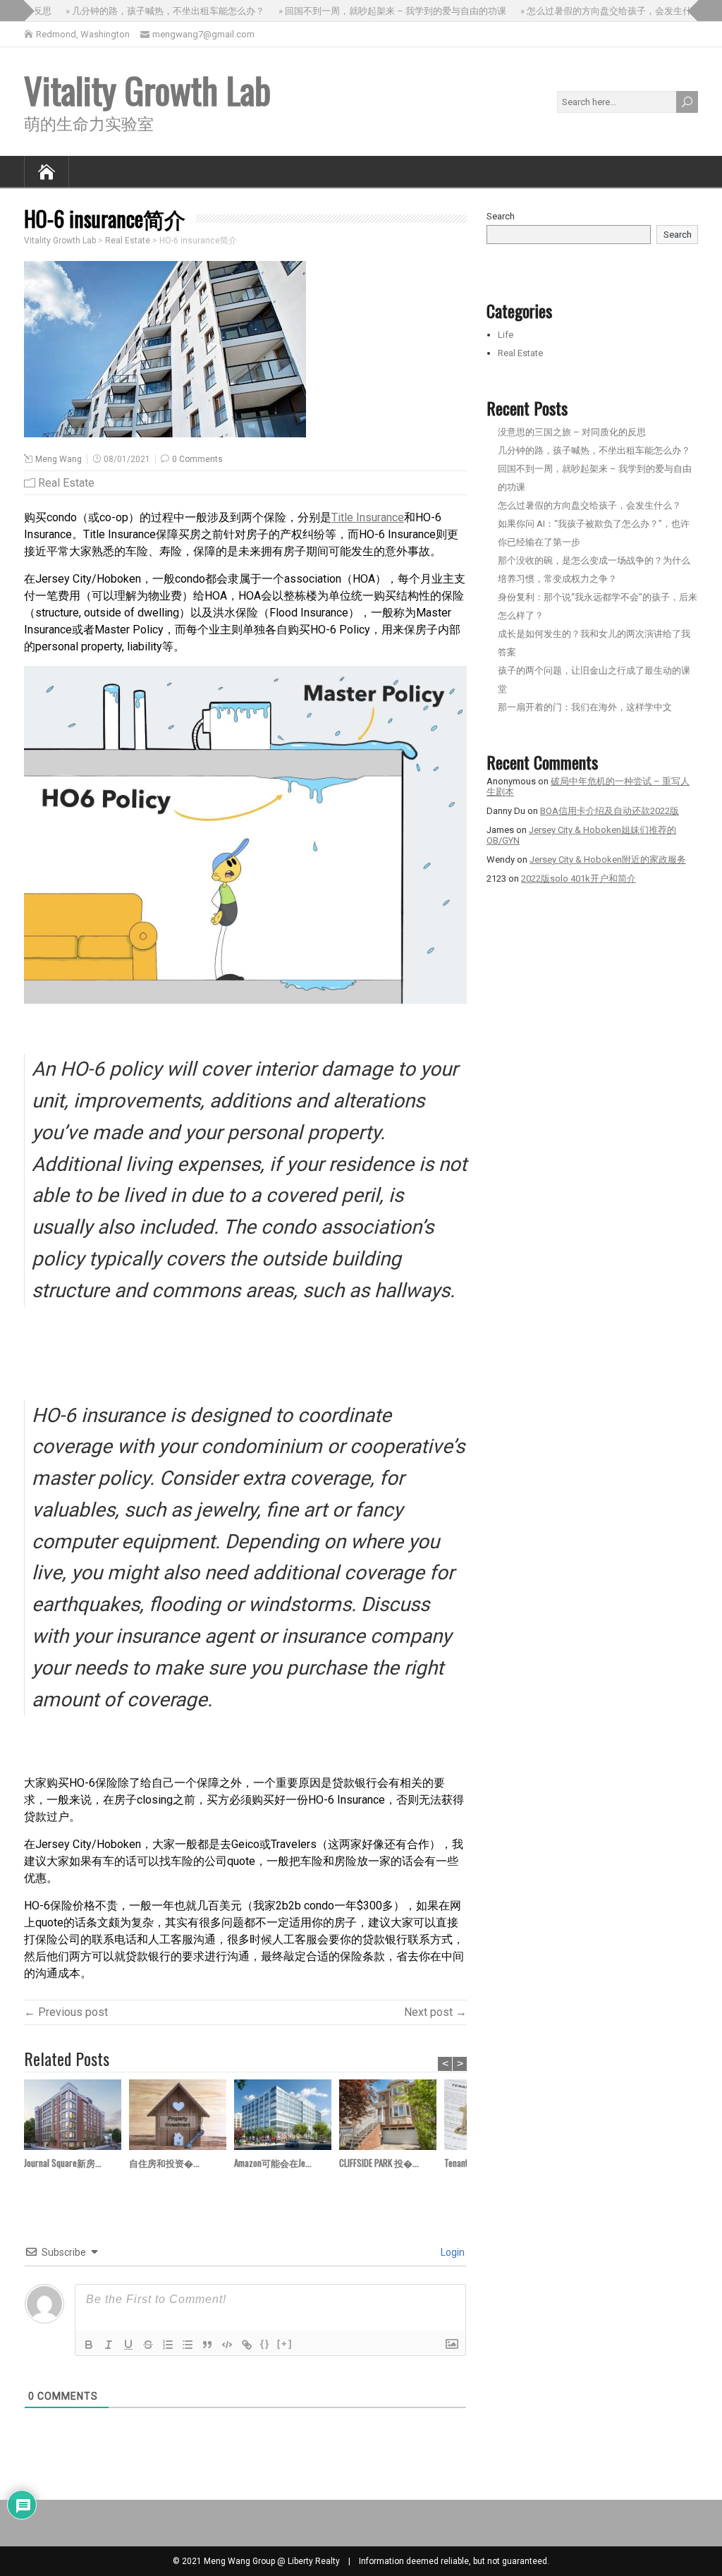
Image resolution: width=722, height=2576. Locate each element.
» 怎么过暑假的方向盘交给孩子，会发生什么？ (598, 11)
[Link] (247, 2345)
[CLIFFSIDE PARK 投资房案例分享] (392, 2117)
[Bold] (89, 2345)
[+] (285, 2344)
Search (501, 216)
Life (506, 335)
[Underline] (128, 2345)
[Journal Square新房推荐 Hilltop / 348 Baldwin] (77, 2117)
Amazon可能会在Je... (273, 2163)
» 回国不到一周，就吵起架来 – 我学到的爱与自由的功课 (375, 11)
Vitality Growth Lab (147, 90)
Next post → (435, 2012)
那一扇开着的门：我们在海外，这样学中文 (585, 707)
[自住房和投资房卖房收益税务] (182, 2117)
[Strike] (148, 2345)
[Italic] (109, 2345)
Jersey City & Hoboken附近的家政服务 (608, 859)
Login (452, 2252)
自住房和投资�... (164, 2163)
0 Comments (197, 459)
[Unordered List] (188, 2345)
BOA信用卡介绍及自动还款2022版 (610, 811)
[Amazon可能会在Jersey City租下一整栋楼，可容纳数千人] (287, 2117)
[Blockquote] (207, 2345)
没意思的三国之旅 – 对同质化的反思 (572, 432)
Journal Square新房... (63, 2163)
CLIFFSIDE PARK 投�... (379, 2163)
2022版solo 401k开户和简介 (579, 879)
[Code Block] (227, 2345)
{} (265, 2344)
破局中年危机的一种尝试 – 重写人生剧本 (588, 786)
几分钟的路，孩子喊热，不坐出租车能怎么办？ (594, 450)
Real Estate (66, 483)
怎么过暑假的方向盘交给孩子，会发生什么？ (589, 505)
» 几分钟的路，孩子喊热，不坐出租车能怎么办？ (148, 11)
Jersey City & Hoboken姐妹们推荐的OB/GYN (581, 835)
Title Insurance (368, 517)
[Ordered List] (168, 2345)
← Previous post (66, 2012)
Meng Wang (59, 459)
